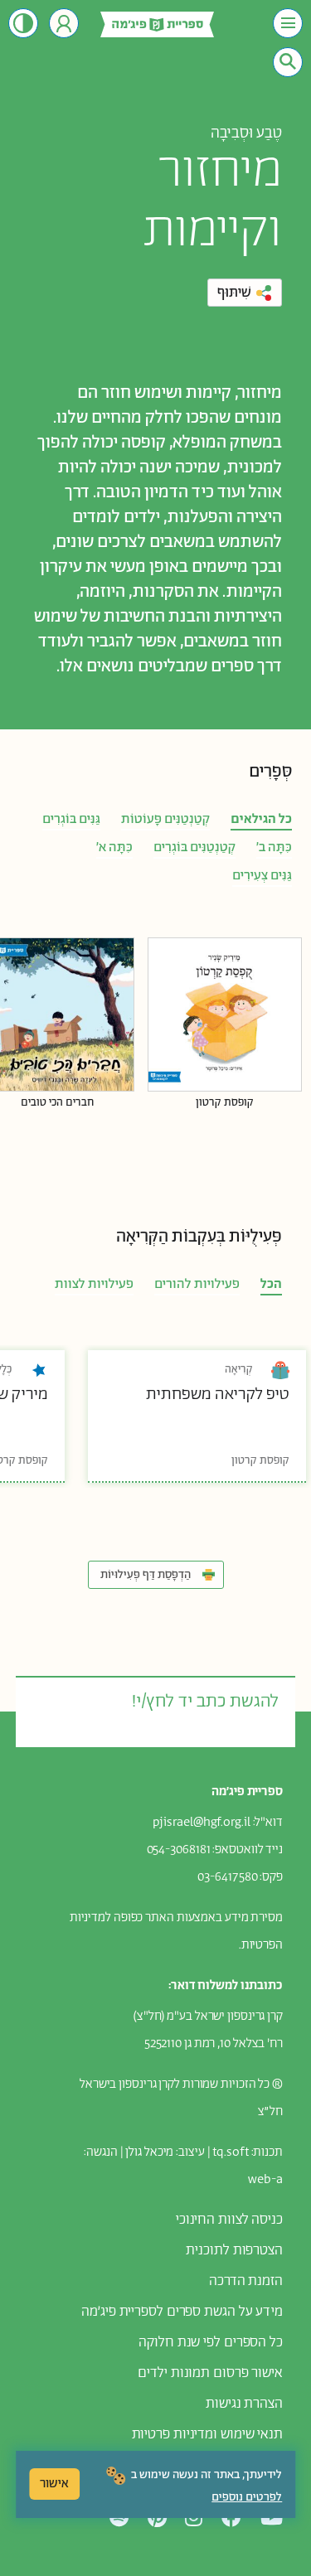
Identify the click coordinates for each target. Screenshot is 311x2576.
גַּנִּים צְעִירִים (262, 876)
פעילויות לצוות (94, 1284)
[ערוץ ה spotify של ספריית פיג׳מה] (119, 2518)
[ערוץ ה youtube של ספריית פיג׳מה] (272, 2518)
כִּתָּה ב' (274, 847)
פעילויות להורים (197, 1284)
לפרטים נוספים (247, 2497)
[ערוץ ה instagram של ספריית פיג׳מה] (194, 2518)
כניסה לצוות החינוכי (229, 2220)
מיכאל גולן (149, 2152)
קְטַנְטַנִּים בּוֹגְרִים (194, 847)
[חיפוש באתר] (288, 61)
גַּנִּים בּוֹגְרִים (71, 819)
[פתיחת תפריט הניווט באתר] (288, 23)
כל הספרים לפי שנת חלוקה (211, 2342)
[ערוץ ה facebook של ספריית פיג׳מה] (231, 2518)
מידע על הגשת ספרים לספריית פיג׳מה (182, 2312)
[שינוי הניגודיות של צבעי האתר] (23, 23)
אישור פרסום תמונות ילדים (210, 2373)
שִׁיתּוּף (234, 293)
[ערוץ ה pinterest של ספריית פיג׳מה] (157, 2518)
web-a (265, 2179)
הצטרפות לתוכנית (234, 2250)
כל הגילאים (261, 819)
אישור (54, 2484)
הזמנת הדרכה (246, 2281)
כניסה (64, 23)
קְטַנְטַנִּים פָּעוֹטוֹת (165, 819)
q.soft (232, 2152)
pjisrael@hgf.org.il (202, 1822)
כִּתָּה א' (114, 847)
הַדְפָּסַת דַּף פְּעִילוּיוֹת (146, 1575)
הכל (271, 1284)
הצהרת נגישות (244, 2404)
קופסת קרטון (225, 1103)
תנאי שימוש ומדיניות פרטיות (207, 2434)
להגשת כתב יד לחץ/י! (205, 1702)
